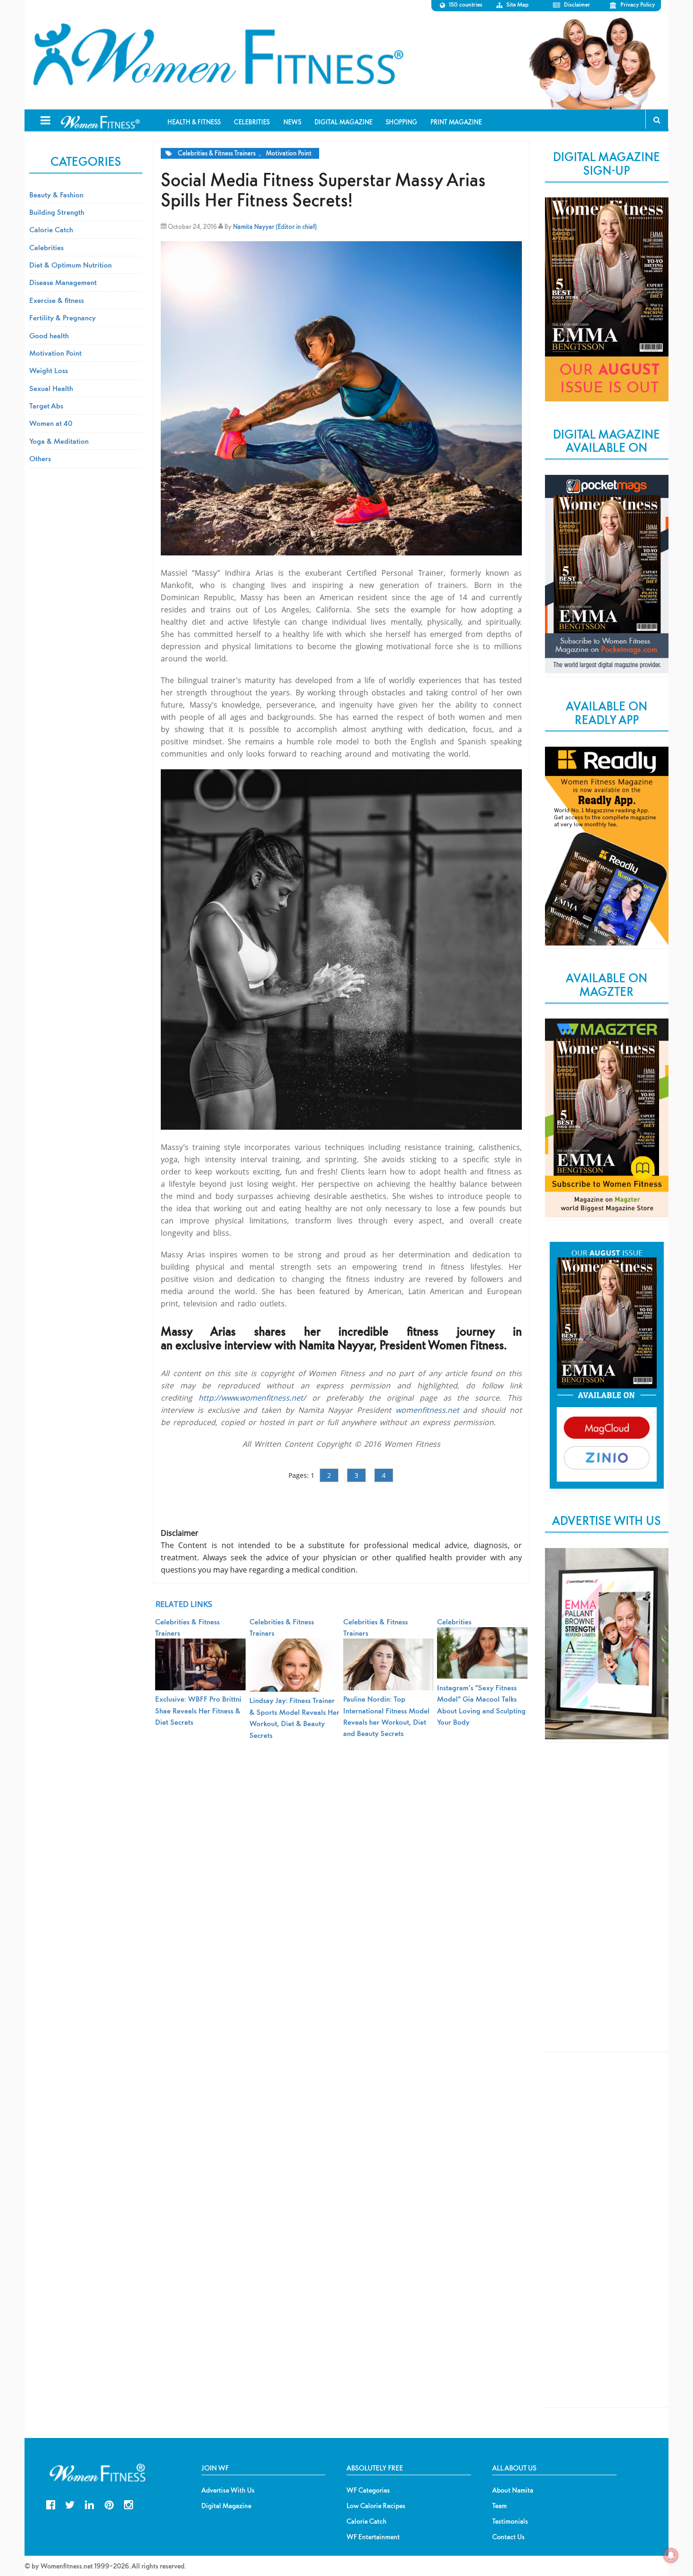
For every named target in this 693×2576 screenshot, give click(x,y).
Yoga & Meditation (59, 441)
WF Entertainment (373, 2537)
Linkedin (89, 2504)
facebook (51, 2504)
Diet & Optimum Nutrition (70, 265)
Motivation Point (289, 153)
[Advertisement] (607, 1905)
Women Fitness (218, 55)
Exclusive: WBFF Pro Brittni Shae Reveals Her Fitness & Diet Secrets (198, 1710)
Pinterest (109, 2504)
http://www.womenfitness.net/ (252, 1398)
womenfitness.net (427, 1410)
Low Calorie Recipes (376, 2506)
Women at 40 (51, 423)
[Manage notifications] (671, 2555)
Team (499, 2506)
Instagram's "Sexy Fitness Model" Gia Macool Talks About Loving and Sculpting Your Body (481, 1705)
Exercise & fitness (57, 300)
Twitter (70, 2504)
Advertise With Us (228, 2490)
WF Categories (368, 2490)
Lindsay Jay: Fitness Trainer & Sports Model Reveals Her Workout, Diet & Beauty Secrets (294, 1717)
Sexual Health (51, 388)
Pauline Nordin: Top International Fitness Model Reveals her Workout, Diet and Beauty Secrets (386, 1716)
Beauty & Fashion (56, 195)
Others (40, 458)
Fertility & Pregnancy (62, 318)
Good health (49, 335)
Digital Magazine (226, 2506)
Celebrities (46, 247)
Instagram (128, 2504)
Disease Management (63, 282)
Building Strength (57, 212)
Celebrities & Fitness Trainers (217, 153)
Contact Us (508, 2537)
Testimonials (510, 2521)
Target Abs (46, 406)
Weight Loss (49, 370)
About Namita (513, 2490)
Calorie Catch (51, 229)
